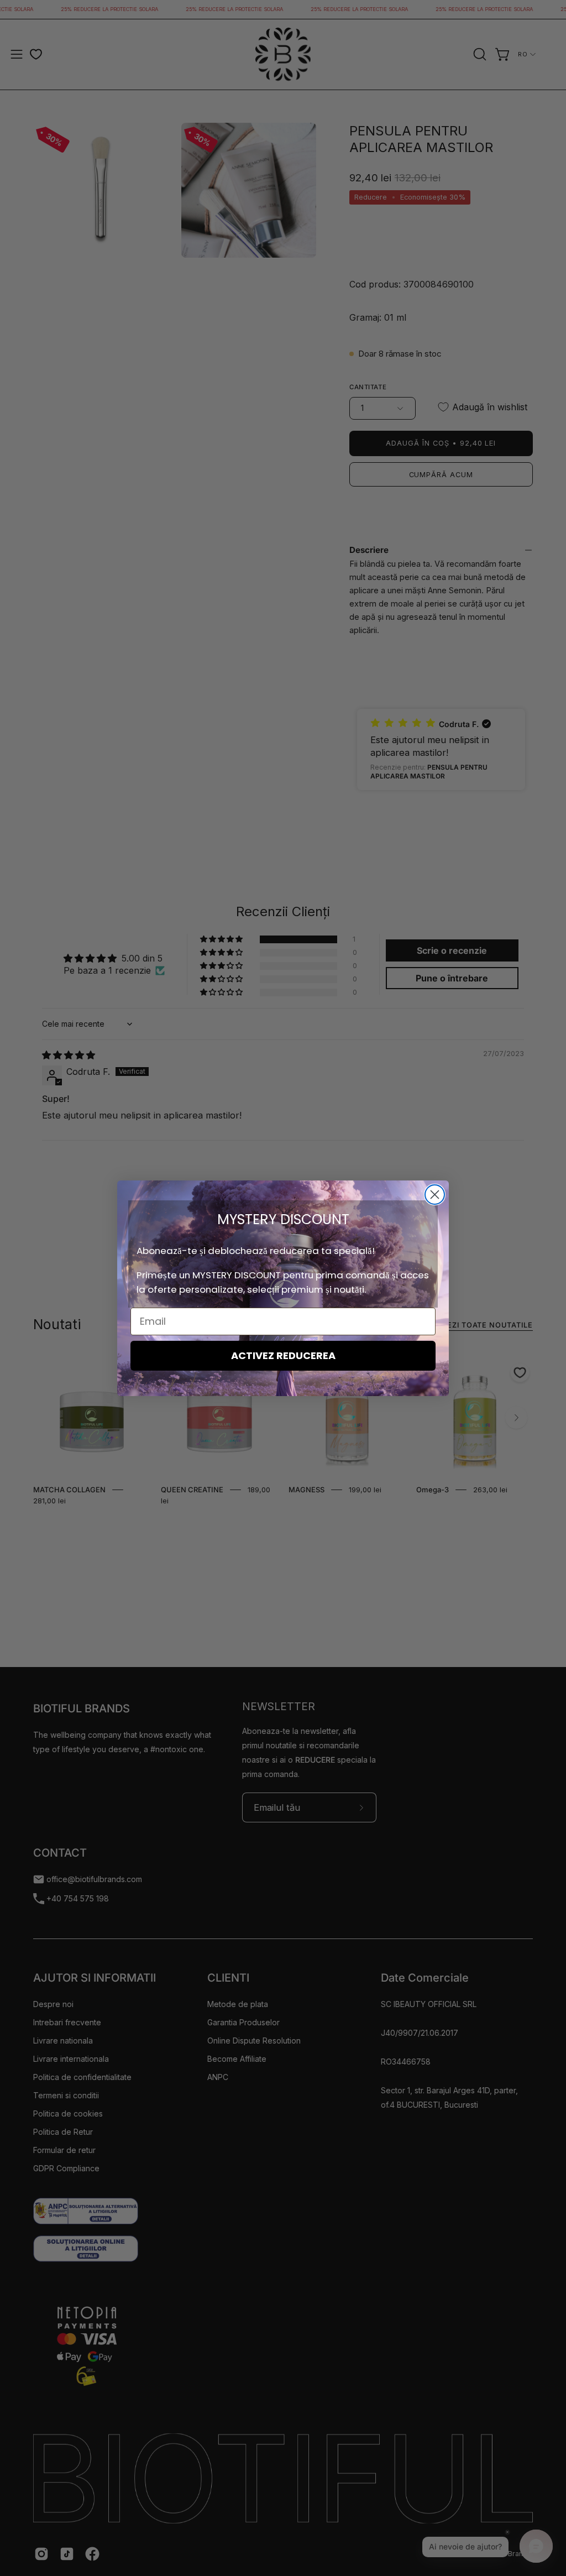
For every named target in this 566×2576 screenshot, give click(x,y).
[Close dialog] (435, 1195)
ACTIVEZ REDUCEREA (283, 1355)
